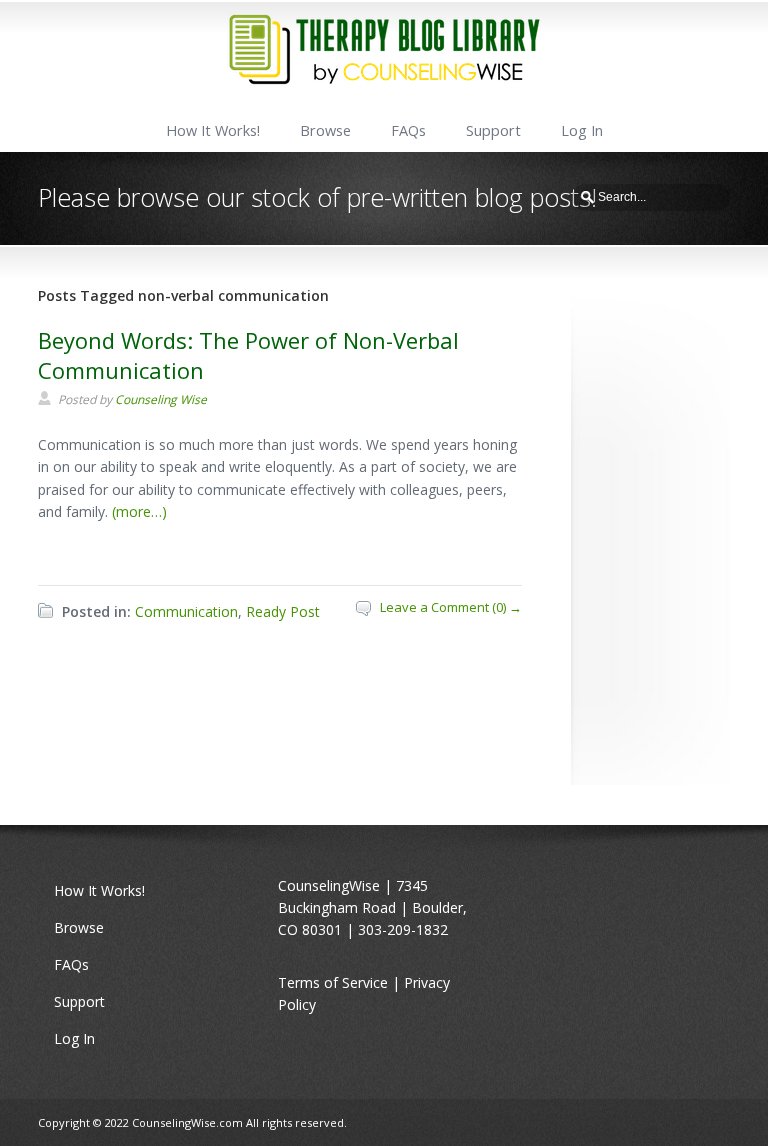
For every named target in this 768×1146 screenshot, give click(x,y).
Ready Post (283, 611)
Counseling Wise (161, 399)
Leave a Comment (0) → (451, 607)
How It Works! (213, 130)
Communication (186, 611)
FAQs (408, 130)
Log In (582, 130)
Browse (325, 130)
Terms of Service (333, 982)
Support (493, 130)
